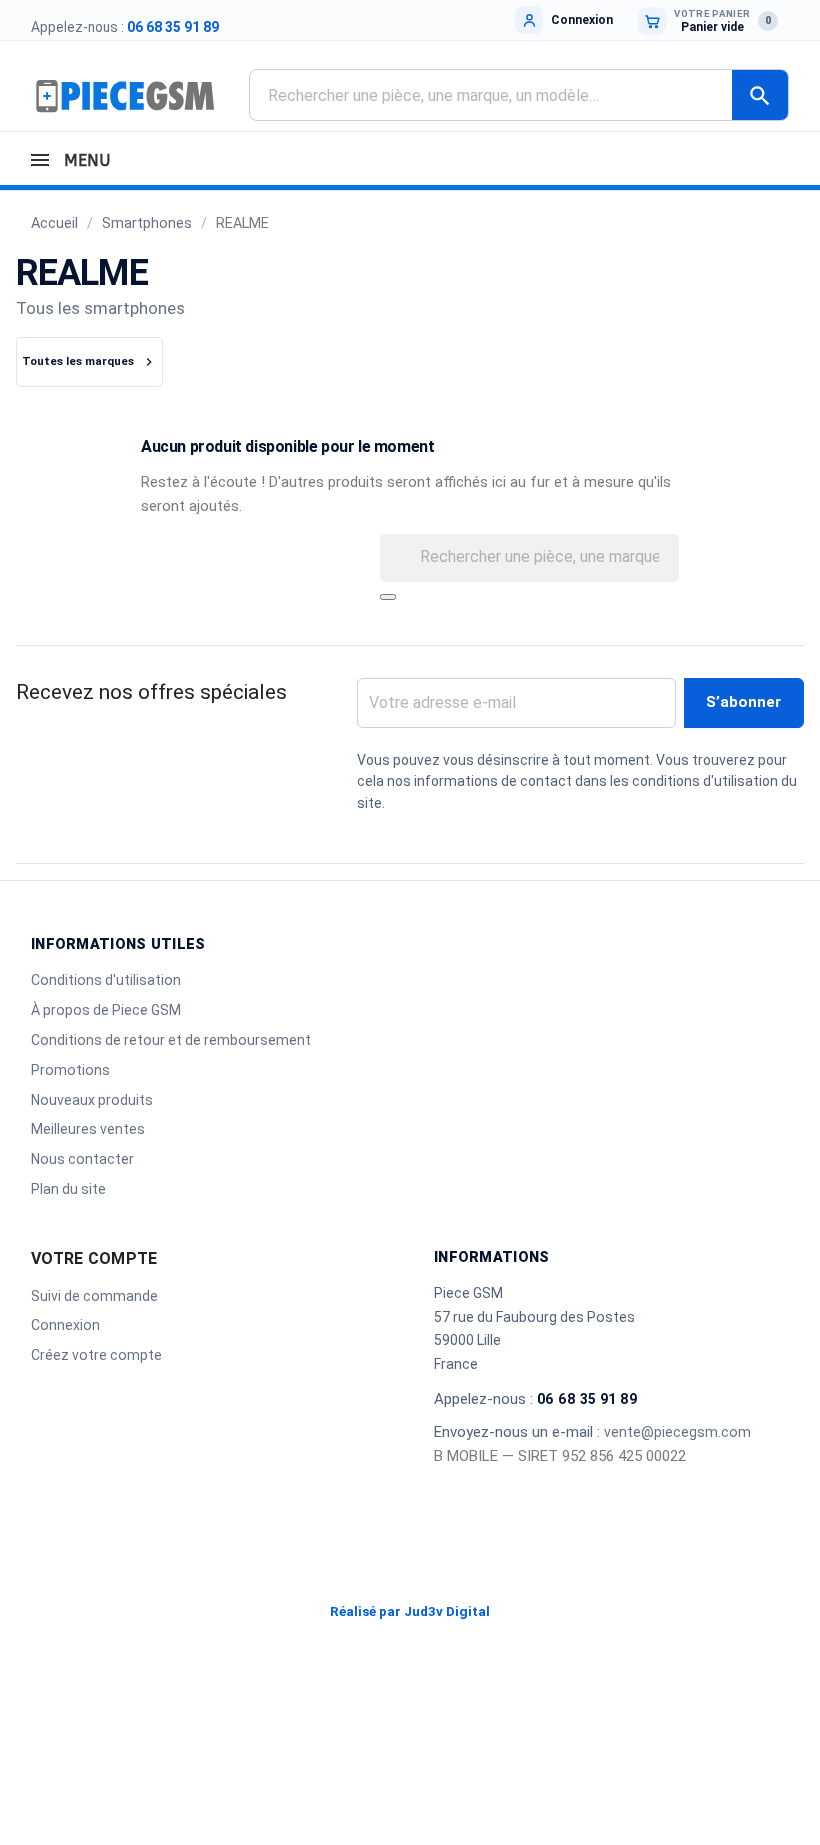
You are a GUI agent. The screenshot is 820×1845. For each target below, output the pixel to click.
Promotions (70, 1070)
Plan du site (68, 1189)
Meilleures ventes (88, 1129)
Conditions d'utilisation (106, 980)
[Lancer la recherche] (388, 597)
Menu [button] (84, 160)
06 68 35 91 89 (173, 27)
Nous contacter (82, 1159)
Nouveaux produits (92, 1100)
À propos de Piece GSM (106, 1010)
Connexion (65, 1325)
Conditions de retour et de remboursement (171, 1040)
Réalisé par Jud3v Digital (410, 1611)
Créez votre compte (96, 1355)
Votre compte (94, 1258)
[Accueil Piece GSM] (125, 95)
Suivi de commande (94, 1296)
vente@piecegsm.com (677, 1432)
